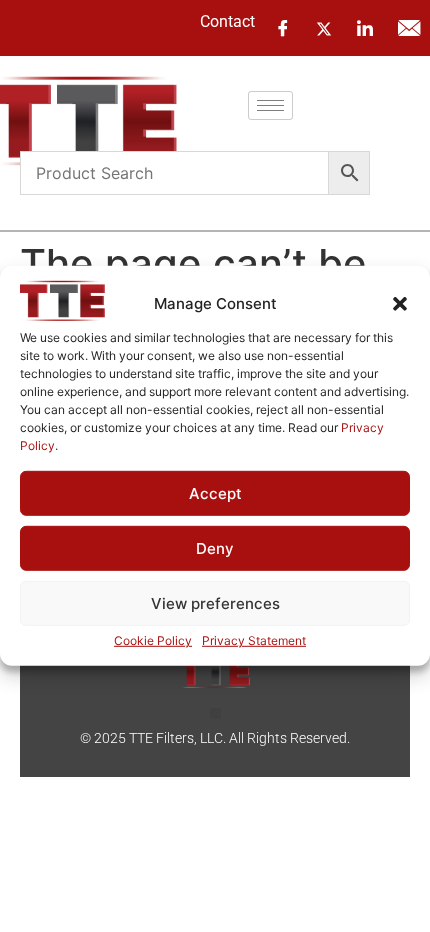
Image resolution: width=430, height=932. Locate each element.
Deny (215, 548)
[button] (400, 304)
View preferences (215, 603)
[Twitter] (324, 27)
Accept (215, 493)
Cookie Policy (153, 640)
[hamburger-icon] (270, 105)
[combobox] (174, 173)
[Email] (409, 28)
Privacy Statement (254, 640)
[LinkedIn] (365, 28)
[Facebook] (283, 28)
